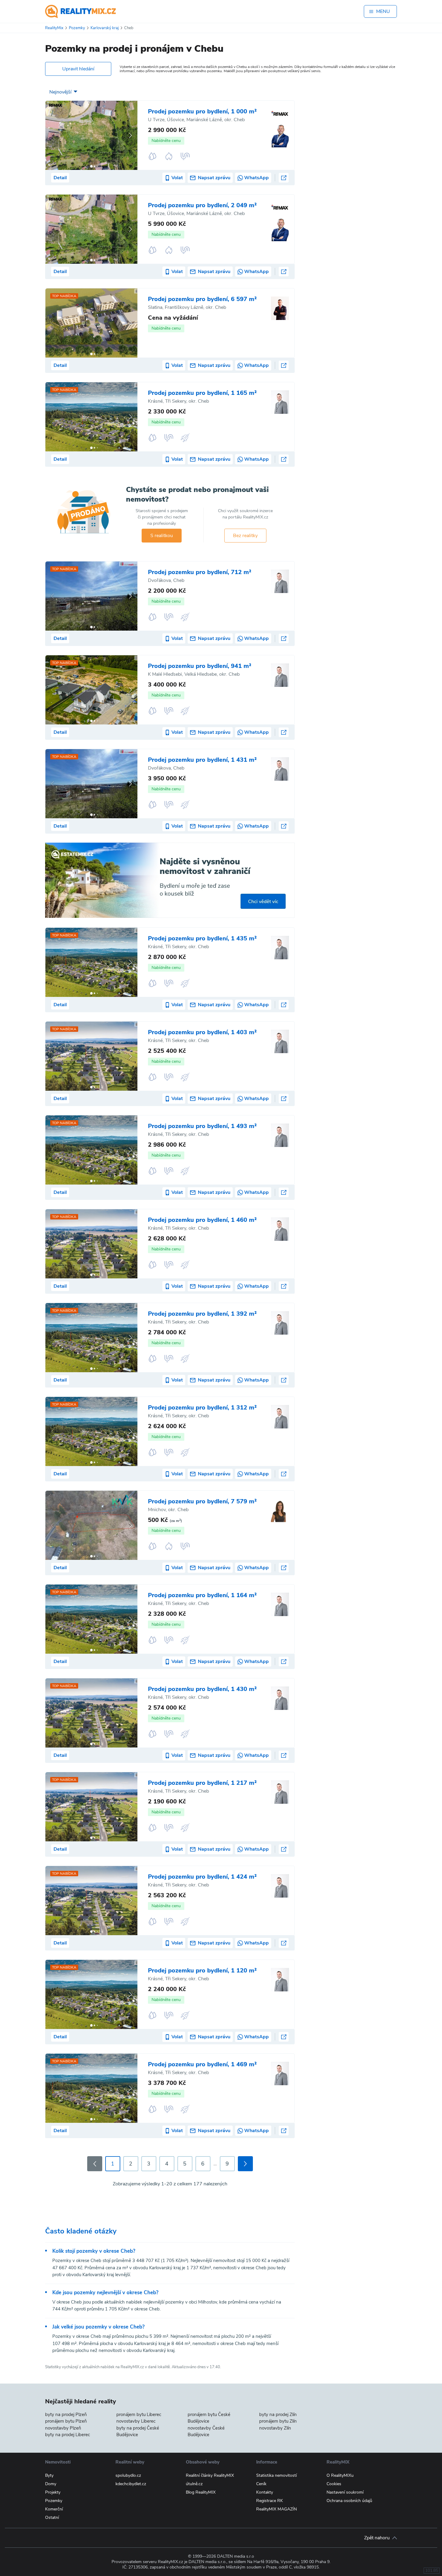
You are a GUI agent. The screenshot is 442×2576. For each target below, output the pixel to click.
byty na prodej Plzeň (66, 2415)
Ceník (261, 2484)
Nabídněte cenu (166, 141)
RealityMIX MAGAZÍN (276, 2509)
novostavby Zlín (275, 2428)
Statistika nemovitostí (276, 2475)
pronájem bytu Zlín (278, 2421)
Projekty (53, 2492)
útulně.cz (194, 2484)
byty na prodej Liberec (68, 2435)
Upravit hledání (78, 69)
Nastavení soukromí (345, 2492)
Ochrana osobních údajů (349, 2501)
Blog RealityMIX (201, 2492)
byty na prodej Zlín (278, 2415)
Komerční (54, 2509)
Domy (51, 2484)
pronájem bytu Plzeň (66, 2421)
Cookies (334, 2484)
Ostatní (52, 2518)
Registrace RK (270, 2501)
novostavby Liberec (136, 2421)
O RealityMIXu (340, 2475)
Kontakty (265, 2492)
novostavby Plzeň (63, 2428)
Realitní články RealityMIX (210, 2475)
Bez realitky (245, 536)
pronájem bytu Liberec (139, 2415)
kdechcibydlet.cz (131, 2484)
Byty (49, 2475)
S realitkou (162, 536)
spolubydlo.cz (128, 2475)
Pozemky (54, 2501)
